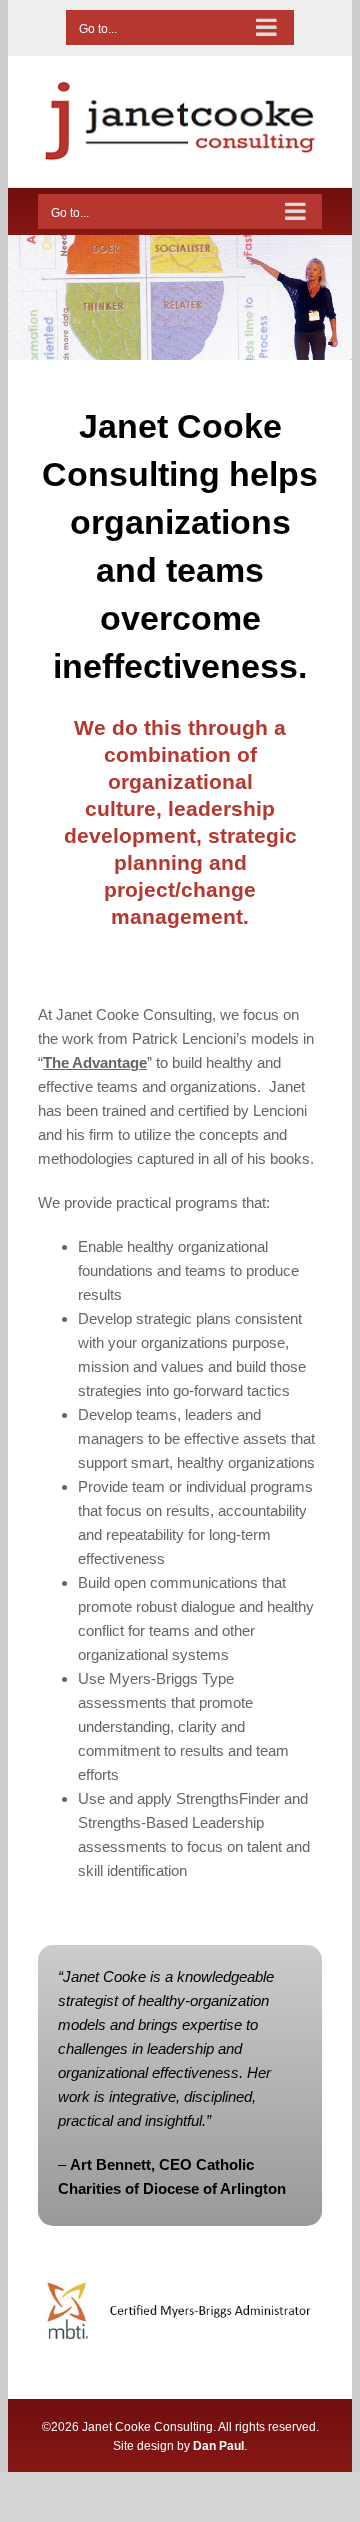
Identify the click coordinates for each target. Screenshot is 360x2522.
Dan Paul (218, 2446)
